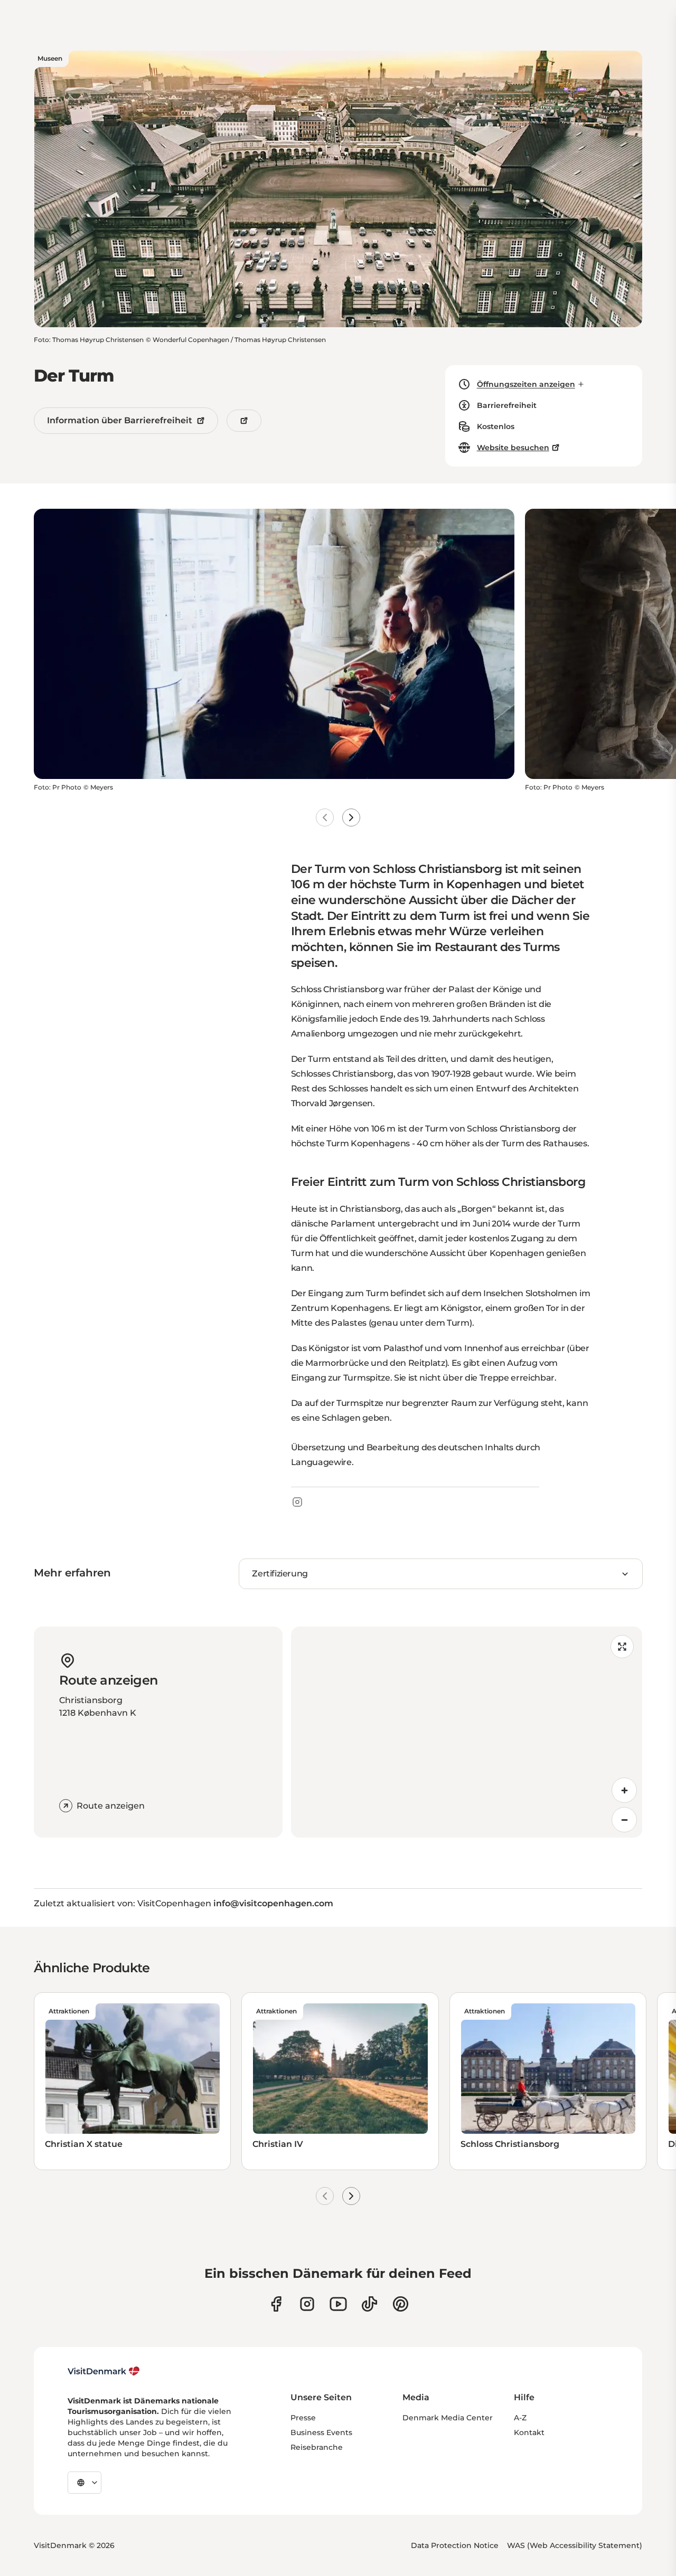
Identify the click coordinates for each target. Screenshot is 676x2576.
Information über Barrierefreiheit (120, 420)
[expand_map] (622, 1647)
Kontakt (529, 2432)
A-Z (520, 2418)
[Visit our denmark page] (276, 2304)
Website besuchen (513, 448)
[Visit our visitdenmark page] (338, 2304)
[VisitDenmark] (104, 2371)
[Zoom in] (624, 1790)
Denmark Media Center (448, 2418)
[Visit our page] (307, 2304)
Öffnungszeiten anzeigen (526, 384)
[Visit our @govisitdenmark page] (369, 2304)
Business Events (321, 2432)
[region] (467, 1732)
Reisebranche (317, 2447)
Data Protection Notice (455, 2545)
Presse (303, 2418)
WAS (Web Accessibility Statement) (575, 2545)
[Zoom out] (624, 1820)
